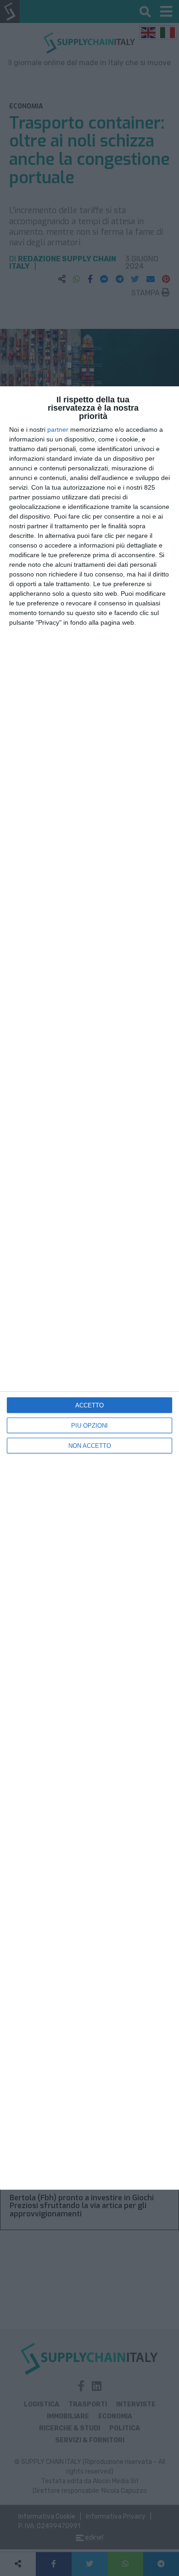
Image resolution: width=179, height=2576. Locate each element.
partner (58, 429)
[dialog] (89, 1288)
